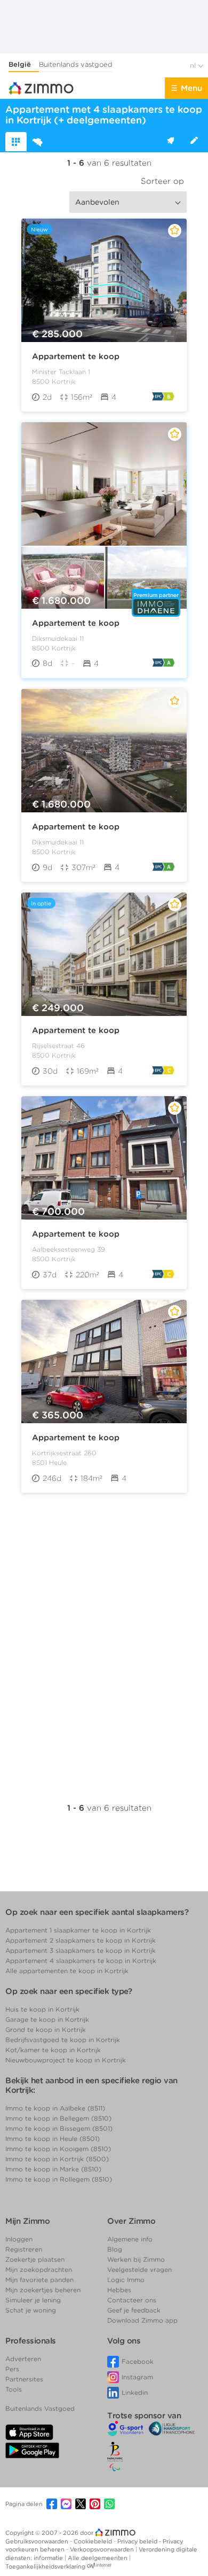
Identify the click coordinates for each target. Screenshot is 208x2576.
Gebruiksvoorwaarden (38, 2541)
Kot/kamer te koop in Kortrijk (53, 2050)
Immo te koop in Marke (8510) (53, 2169)
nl (194, 65)
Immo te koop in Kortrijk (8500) (57, 2159)
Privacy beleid (138, 2541)
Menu (191, 88)
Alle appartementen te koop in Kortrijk (67, 1971)
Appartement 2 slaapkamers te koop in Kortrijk (81, 1940)
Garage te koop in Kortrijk (47, 2019)
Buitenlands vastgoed (76, 64)
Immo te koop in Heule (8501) (53, 2139)
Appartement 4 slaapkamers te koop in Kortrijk (81, 1961)
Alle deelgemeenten (98, 2558)
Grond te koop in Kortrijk (46, 2030)
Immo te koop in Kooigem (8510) (58, 2149)
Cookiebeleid (94, 2541)
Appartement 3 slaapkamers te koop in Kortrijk (81, 1950)
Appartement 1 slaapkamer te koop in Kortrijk (78, 1930)
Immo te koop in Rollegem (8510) (59, 2179)
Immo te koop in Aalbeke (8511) (55, 2108)
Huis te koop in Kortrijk (42, 2009)
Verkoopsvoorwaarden (103, 2549)
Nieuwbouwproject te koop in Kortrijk (66, 2060)
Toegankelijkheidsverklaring (45, 2566)
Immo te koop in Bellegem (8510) (58, 2118)
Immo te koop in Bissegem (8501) (59, 2128)
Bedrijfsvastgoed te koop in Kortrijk (63, 2040)
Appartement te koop (76, 356)
